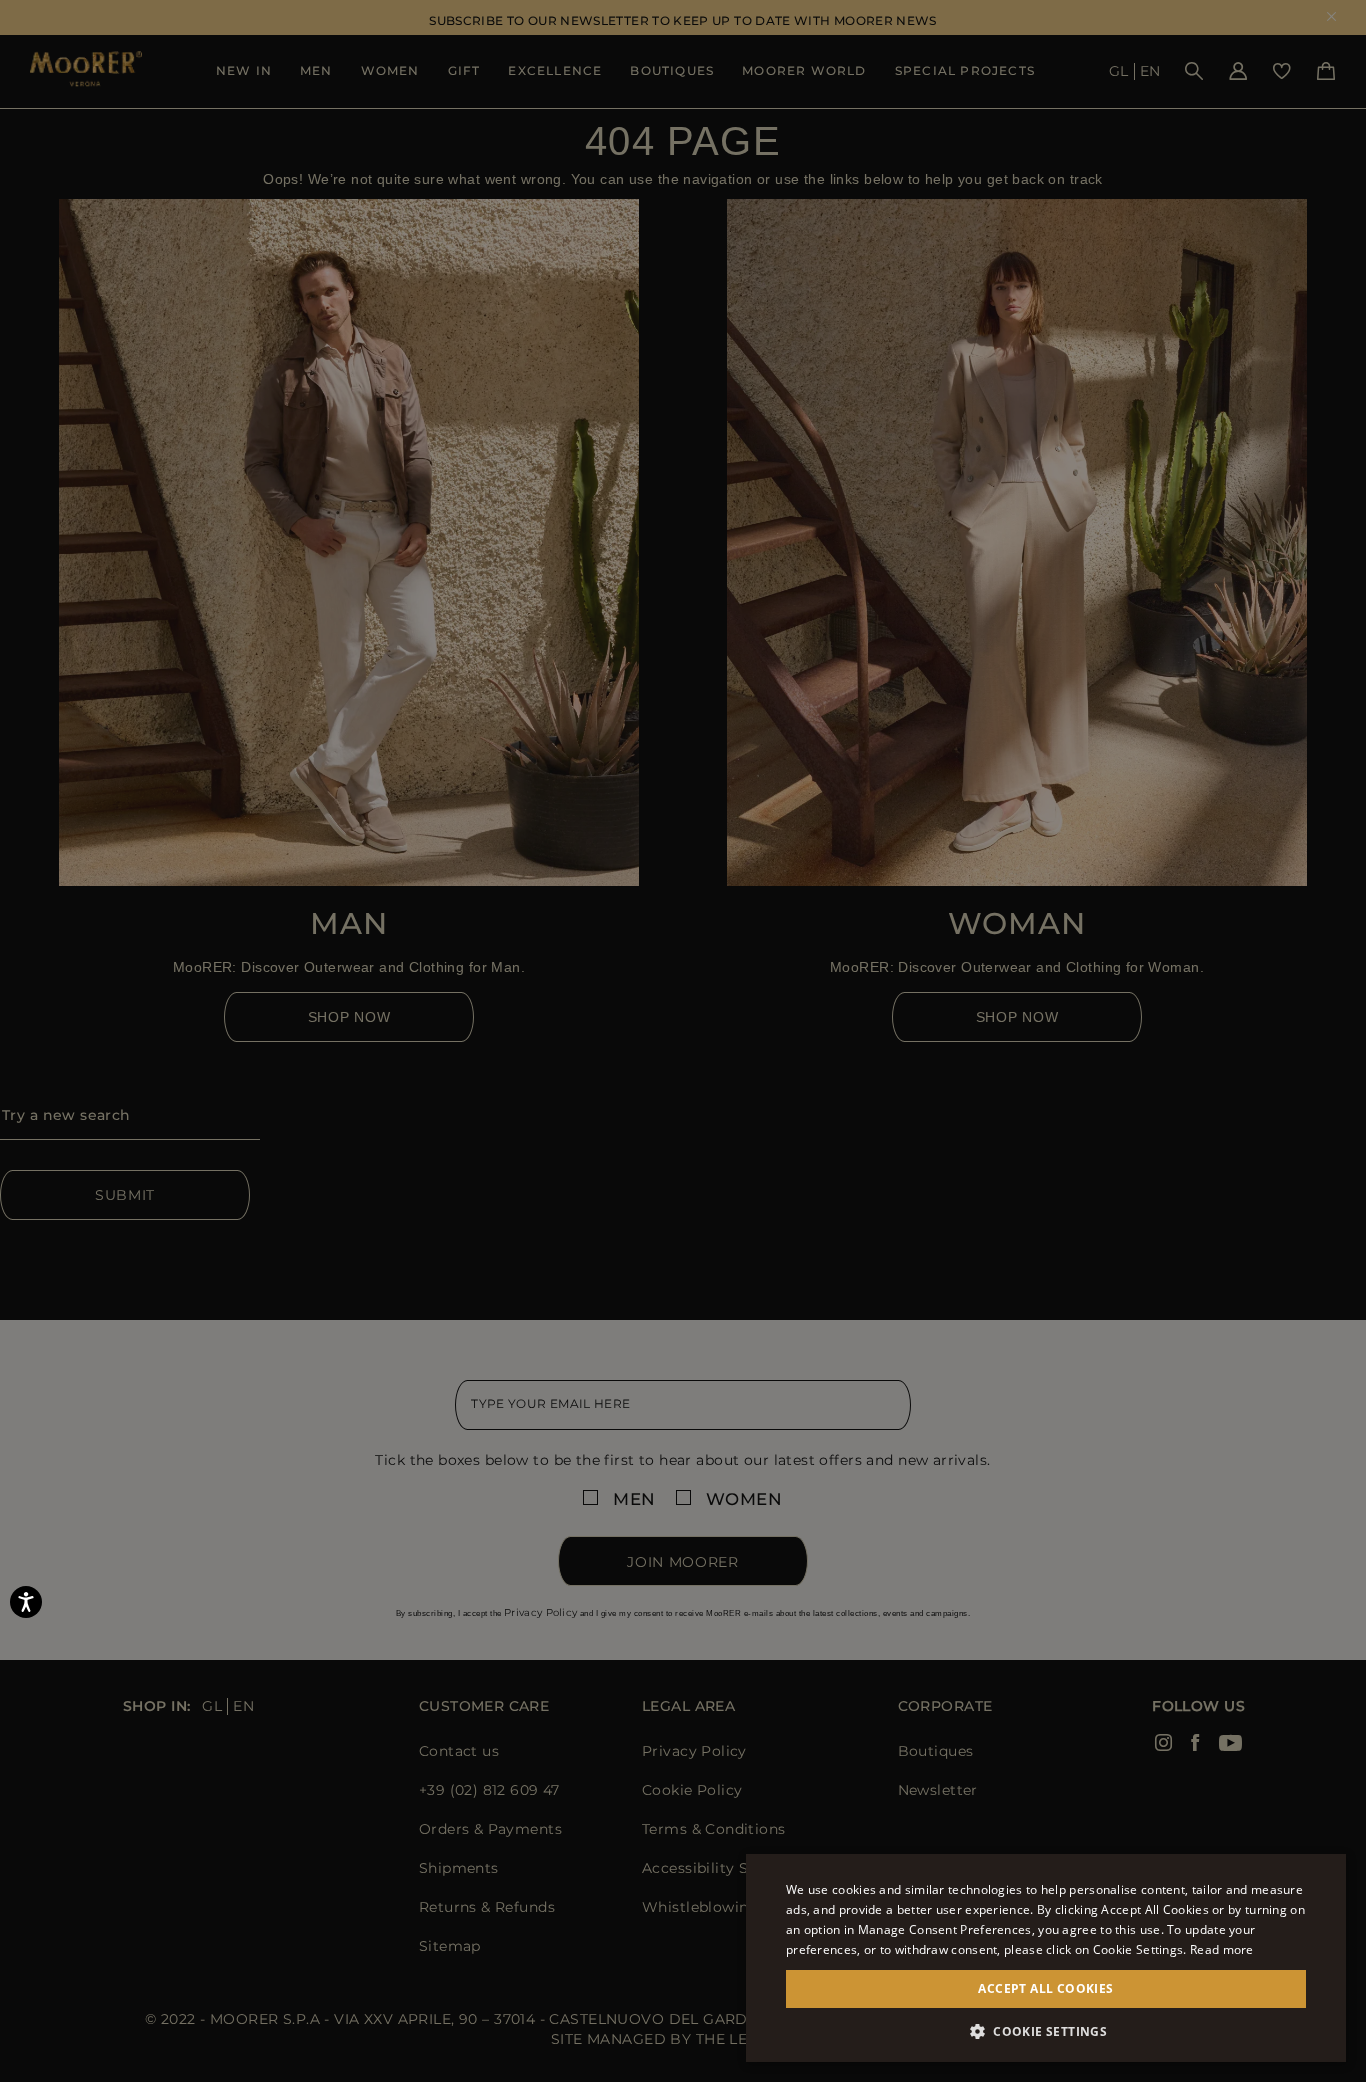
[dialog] (683, 1041)
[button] (1046, 2031)
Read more (1222, 1949)
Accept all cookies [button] (1045, 1988)
